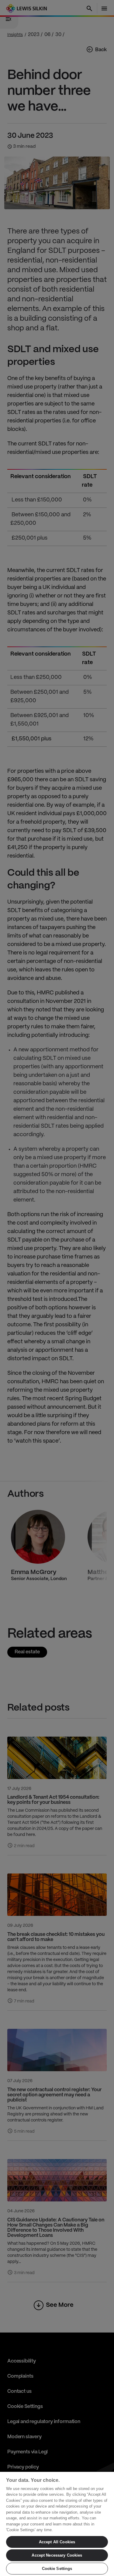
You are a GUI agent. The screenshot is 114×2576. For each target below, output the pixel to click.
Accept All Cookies (57, 2542)
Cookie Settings (57, 2569)
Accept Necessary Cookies (57, 2555)
